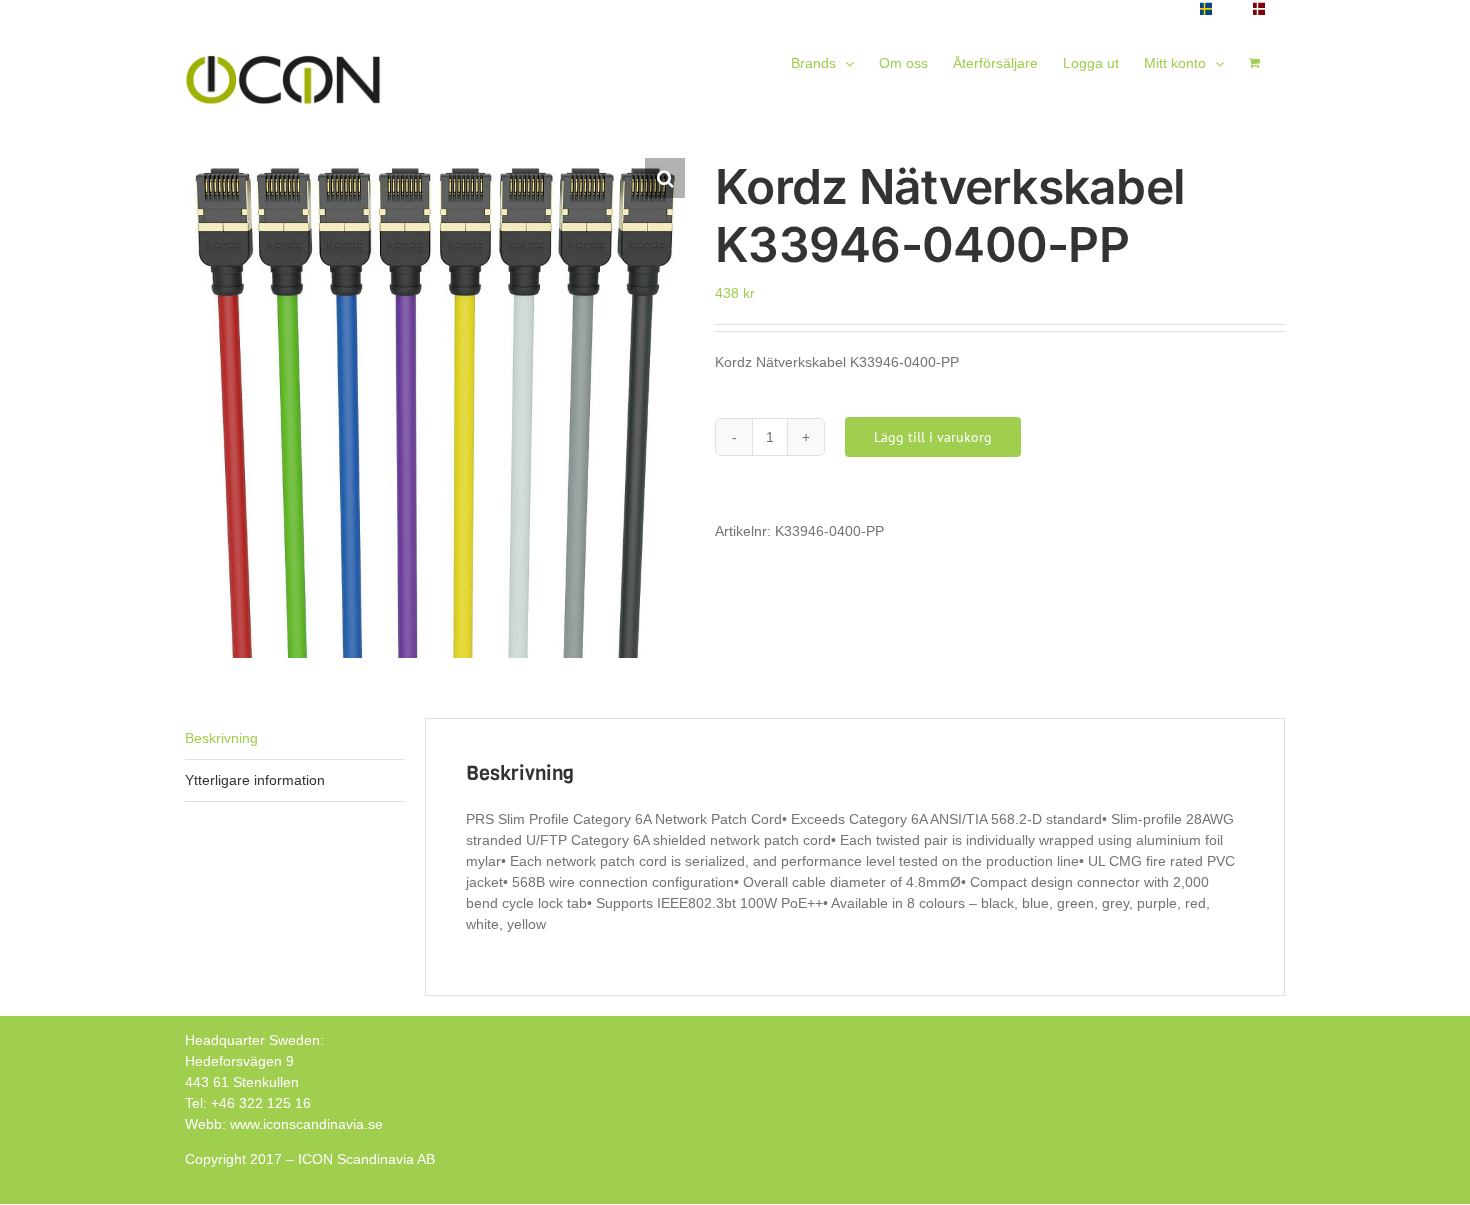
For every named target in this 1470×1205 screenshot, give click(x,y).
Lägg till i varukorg (933, 437)
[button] (665, 178)
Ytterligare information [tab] (255, 780)
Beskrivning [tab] (221, 738)
